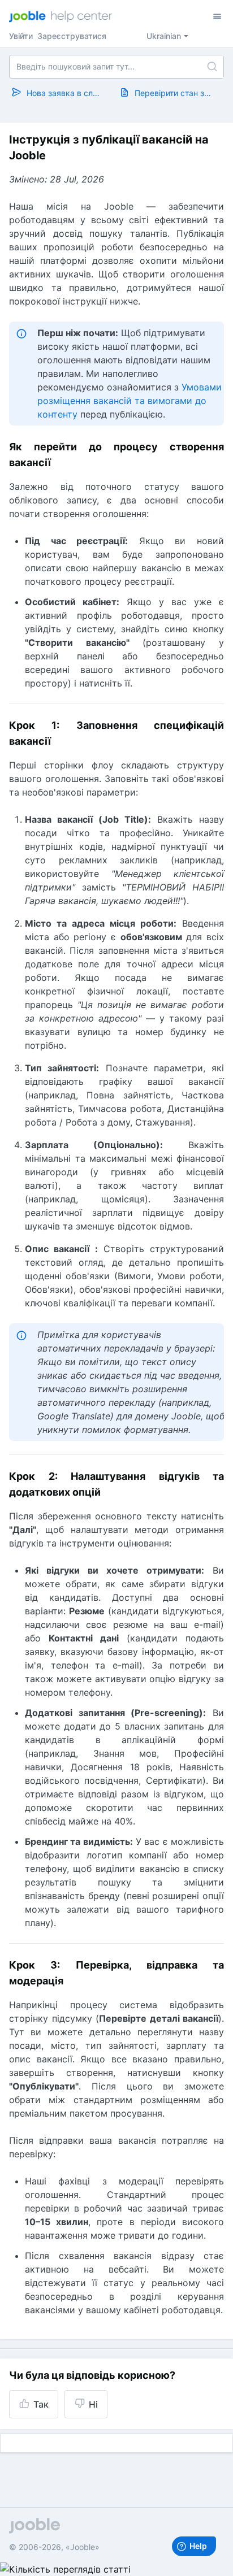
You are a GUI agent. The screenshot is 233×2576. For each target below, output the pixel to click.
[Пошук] (212, 67)
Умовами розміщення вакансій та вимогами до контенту (130, 401)
